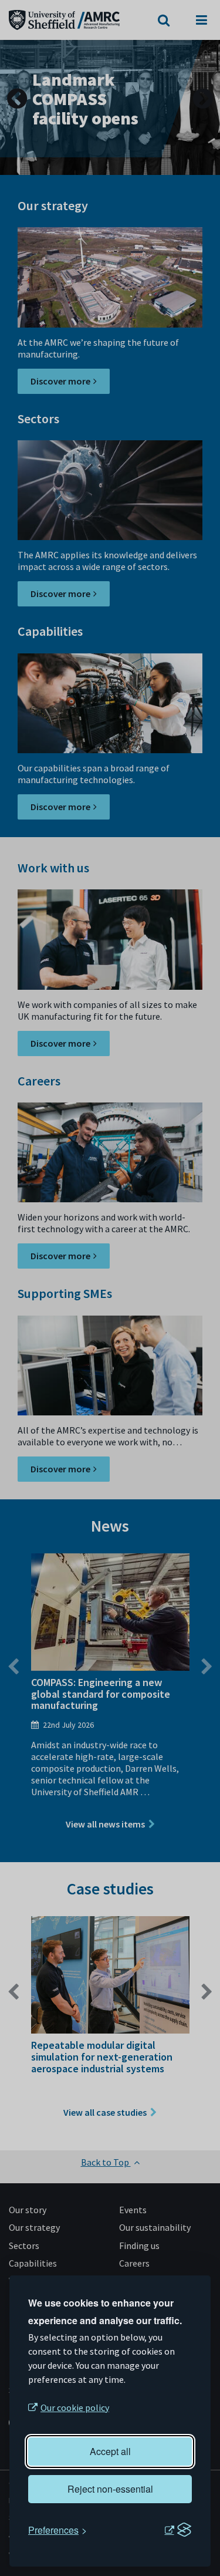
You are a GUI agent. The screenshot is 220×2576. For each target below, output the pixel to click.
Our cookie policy (75, 2408)
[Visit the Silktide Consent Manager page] (178, 2530)
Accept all (110, 2451)
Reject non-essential (110, 2489)
